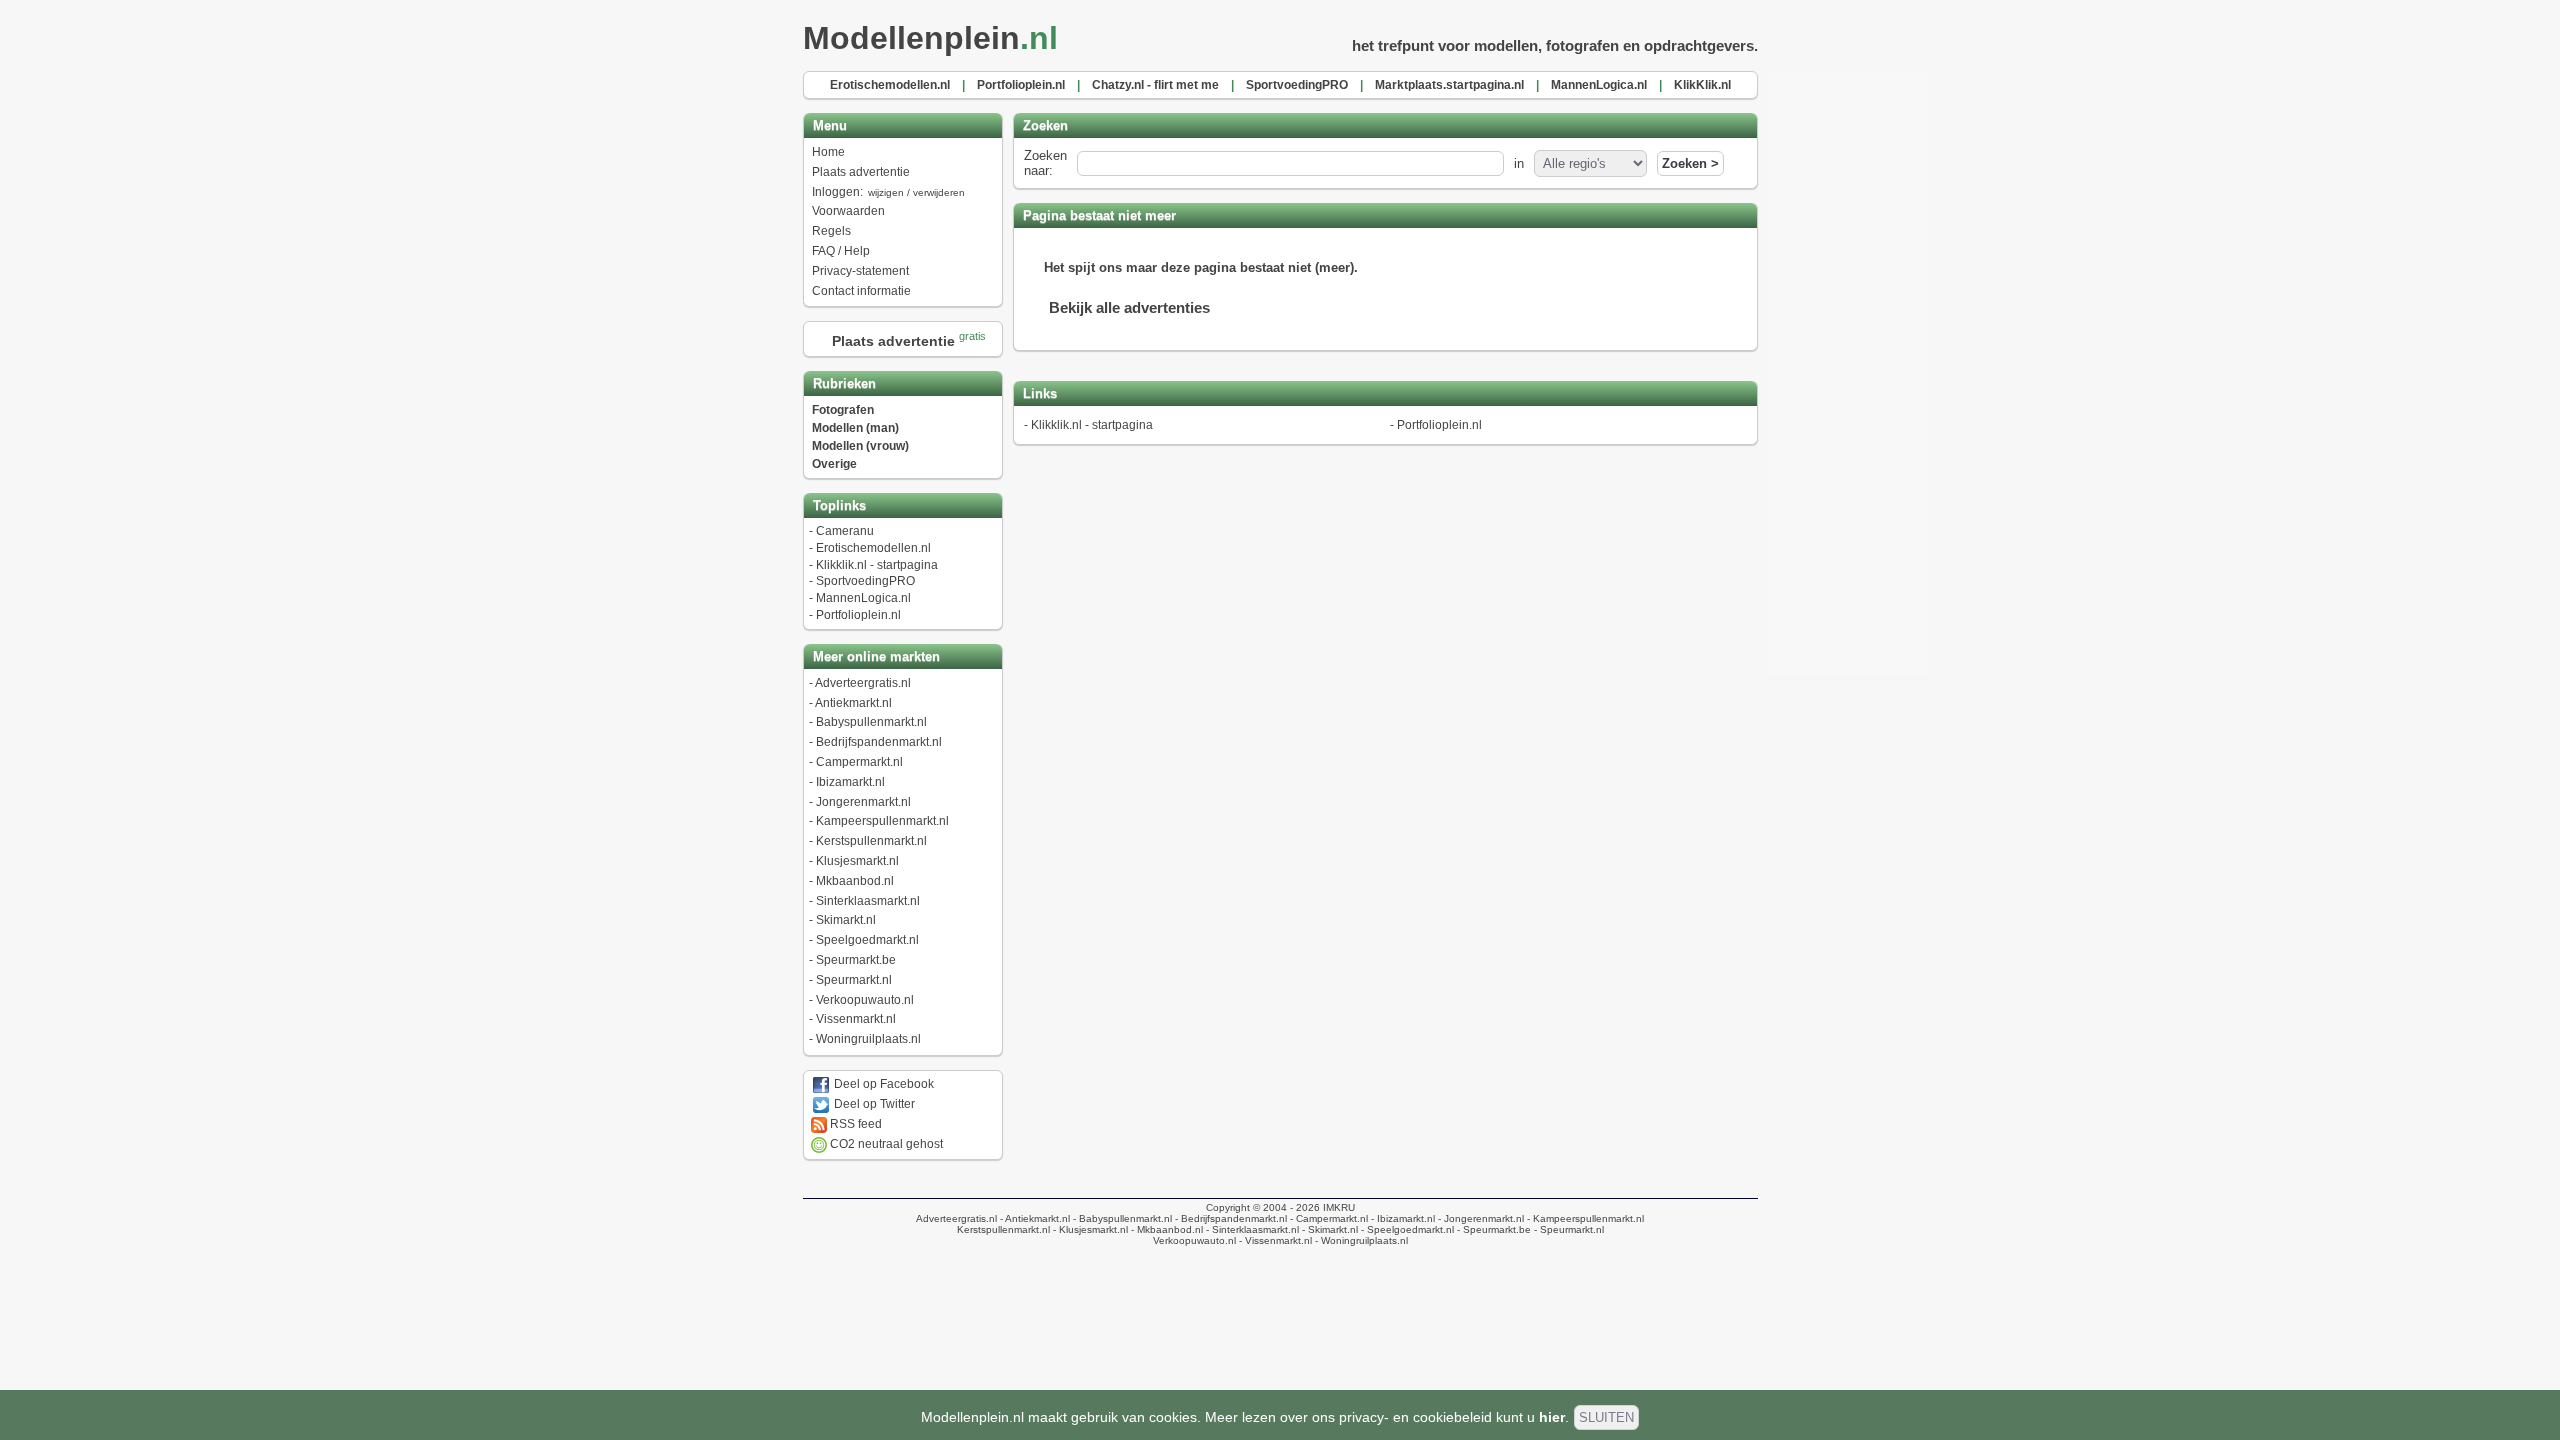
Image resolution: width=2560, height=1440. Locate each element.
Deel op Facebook (882, 1084)
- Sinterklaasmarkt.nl (1251, 1229)
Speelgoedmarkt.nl (867, 940)
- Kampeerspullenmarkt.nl (1584, 1218)
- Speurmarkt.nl (1567, 1229)
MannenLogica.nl (863, 598)
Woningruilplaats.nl (868, 1039)
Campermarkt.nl (859, 762)
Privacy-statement (860, 271)
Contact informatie (861, 291)
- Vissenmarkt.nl (1274, 1240)
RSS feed (854, 1124)
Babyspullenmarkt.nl (871, 722)
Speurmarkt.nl (854, 980)
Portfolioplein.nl (858, 615)
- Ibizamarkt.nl (1401, 1218)
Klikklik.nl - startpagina (877, 565)
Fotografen (843, 410)
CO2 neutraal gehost (885, 1144)
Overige (834, 464)
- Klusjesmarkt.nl (1089, 1229)
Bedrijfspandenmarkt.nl (879, 742)
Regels (831, 231)
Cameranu (845, 531)
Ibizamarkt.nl (850, 782)
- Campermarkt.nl (1327, 1218)
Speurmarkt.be (856, 960)
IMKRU (1339, 1207)
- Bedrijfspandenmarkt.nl (1229, 1218)
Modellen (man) (855, 428)
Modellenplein (930, 38)
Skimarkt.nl (846, 920)
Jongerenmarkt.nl (863, 802)
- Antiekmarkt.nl (1033, 1218)
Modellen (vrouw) (860, 446)
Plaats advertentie (861, 172)
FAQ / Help (841, 251)
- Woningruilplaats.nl (1360, 1240)
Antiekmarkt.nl (853, 703)
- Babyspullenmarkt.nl (1121, 1218)
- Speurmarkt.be (1492, 1229)
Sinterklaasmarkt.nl (868, 901)
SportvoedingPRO (865, 581)
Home (828, 152)
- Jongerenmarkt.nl (1479, 1218)
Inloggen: (888, 192)
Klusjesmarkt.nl (857, 861)
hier (1552, 1417)
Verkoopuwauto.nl (865, 1000)
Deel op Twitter (873, 1104)
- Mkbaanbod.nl (1165, 1229)
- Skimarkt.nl (1328, 1229)
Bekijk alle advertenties (1129, 307)
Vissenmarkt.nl (856, 1019)
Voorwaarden (848, 211)
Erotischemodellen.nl (873, 548)
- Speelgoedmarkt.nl (1406, 1229)
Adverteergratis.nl (863, 683)
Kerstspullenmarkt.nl (871, 841)
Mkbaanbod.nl (855, 881)
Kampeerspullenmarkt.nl (882, 821)
